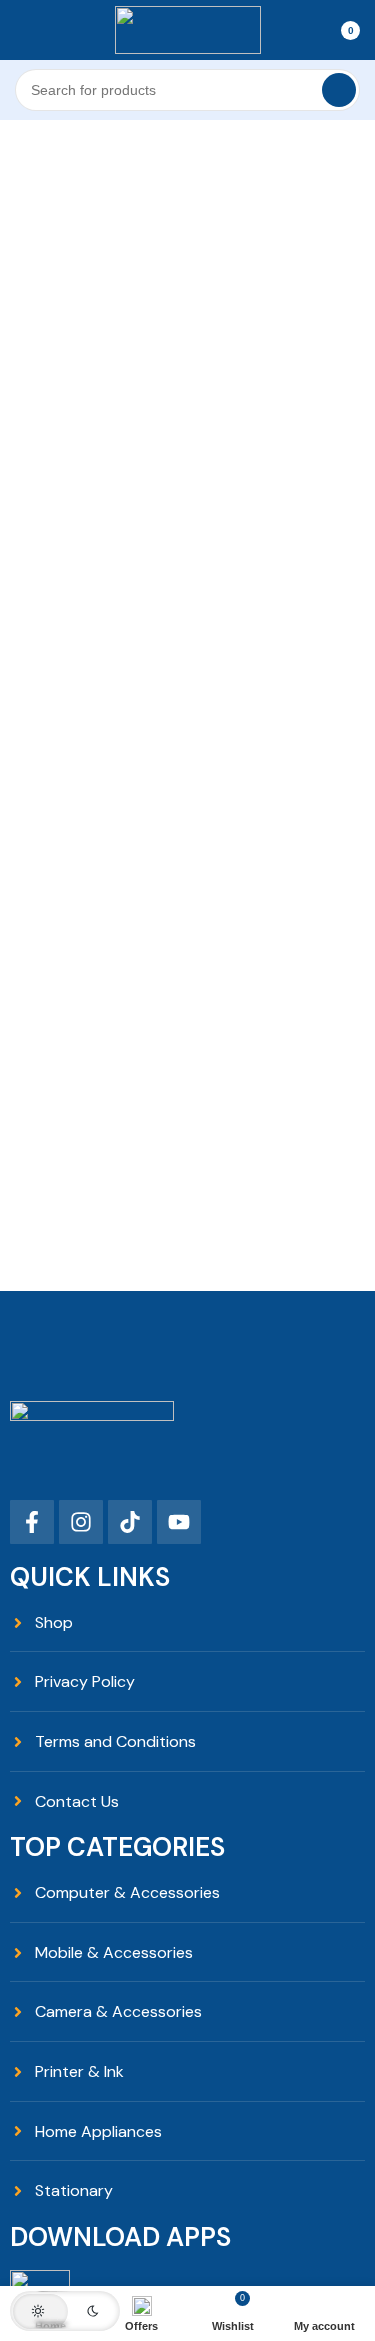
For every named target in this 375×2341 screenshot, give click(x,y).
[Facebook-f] (32, 1522)
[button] (65, 2311)
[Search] (339, 90)
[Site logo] (188, 28)
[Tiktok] (130, 1522)
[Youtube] (179, 1522)
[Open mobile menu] (23, 30)
